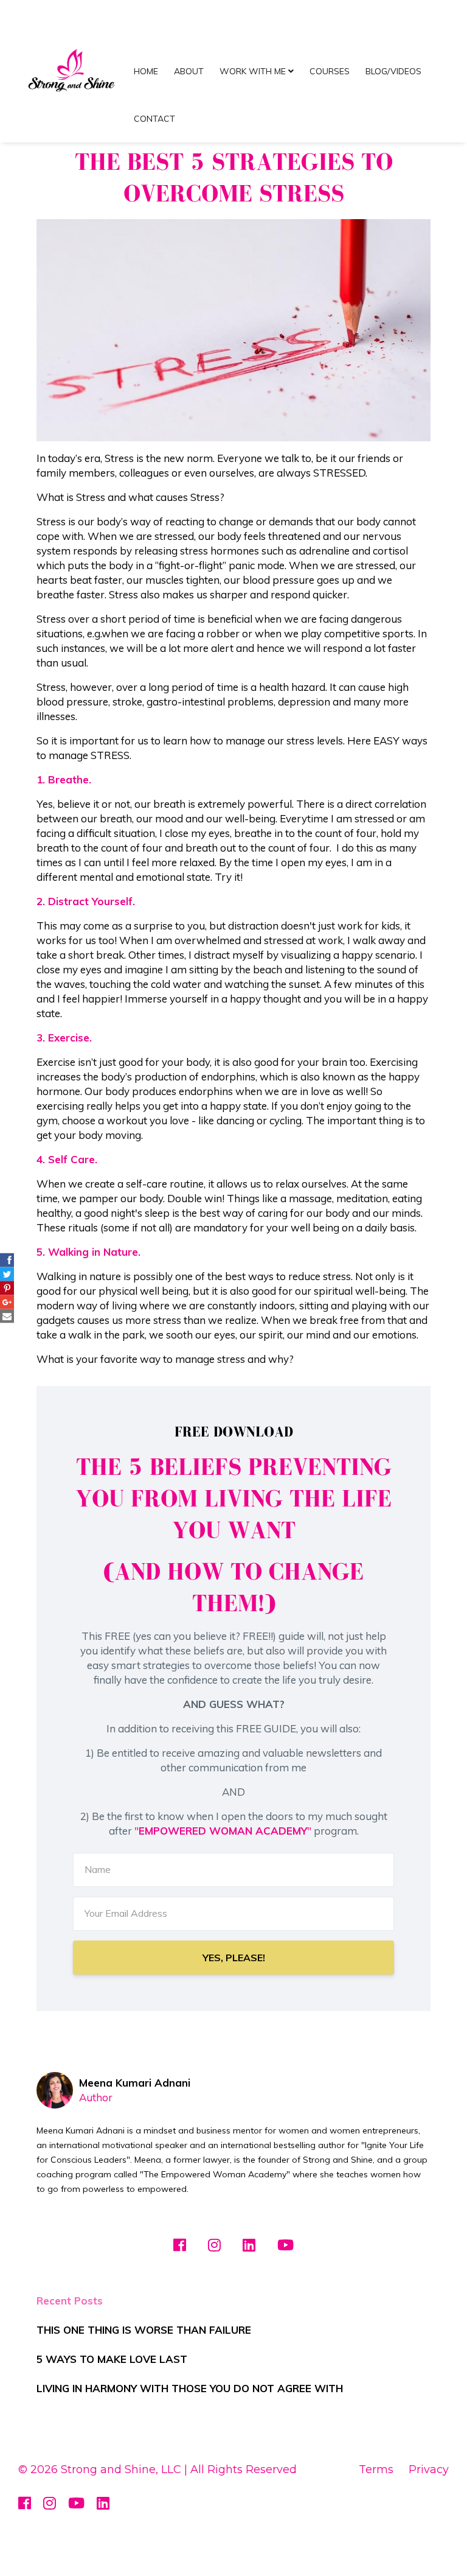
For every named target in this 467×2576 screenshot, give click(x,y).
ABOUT (189, 71)
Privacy (429, 2469)
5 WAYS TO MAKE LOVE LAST (112, 2359)
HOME (146, 71)
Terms (376, 2469)
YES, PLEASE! (234, 1958)
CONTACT (154, 119)
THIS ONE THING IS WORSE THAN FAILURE (144, 2330)
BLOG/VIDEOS (393, 71)
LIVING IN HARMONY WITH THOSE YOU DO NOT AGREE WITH (190, 2388)
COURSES (330, 71)
